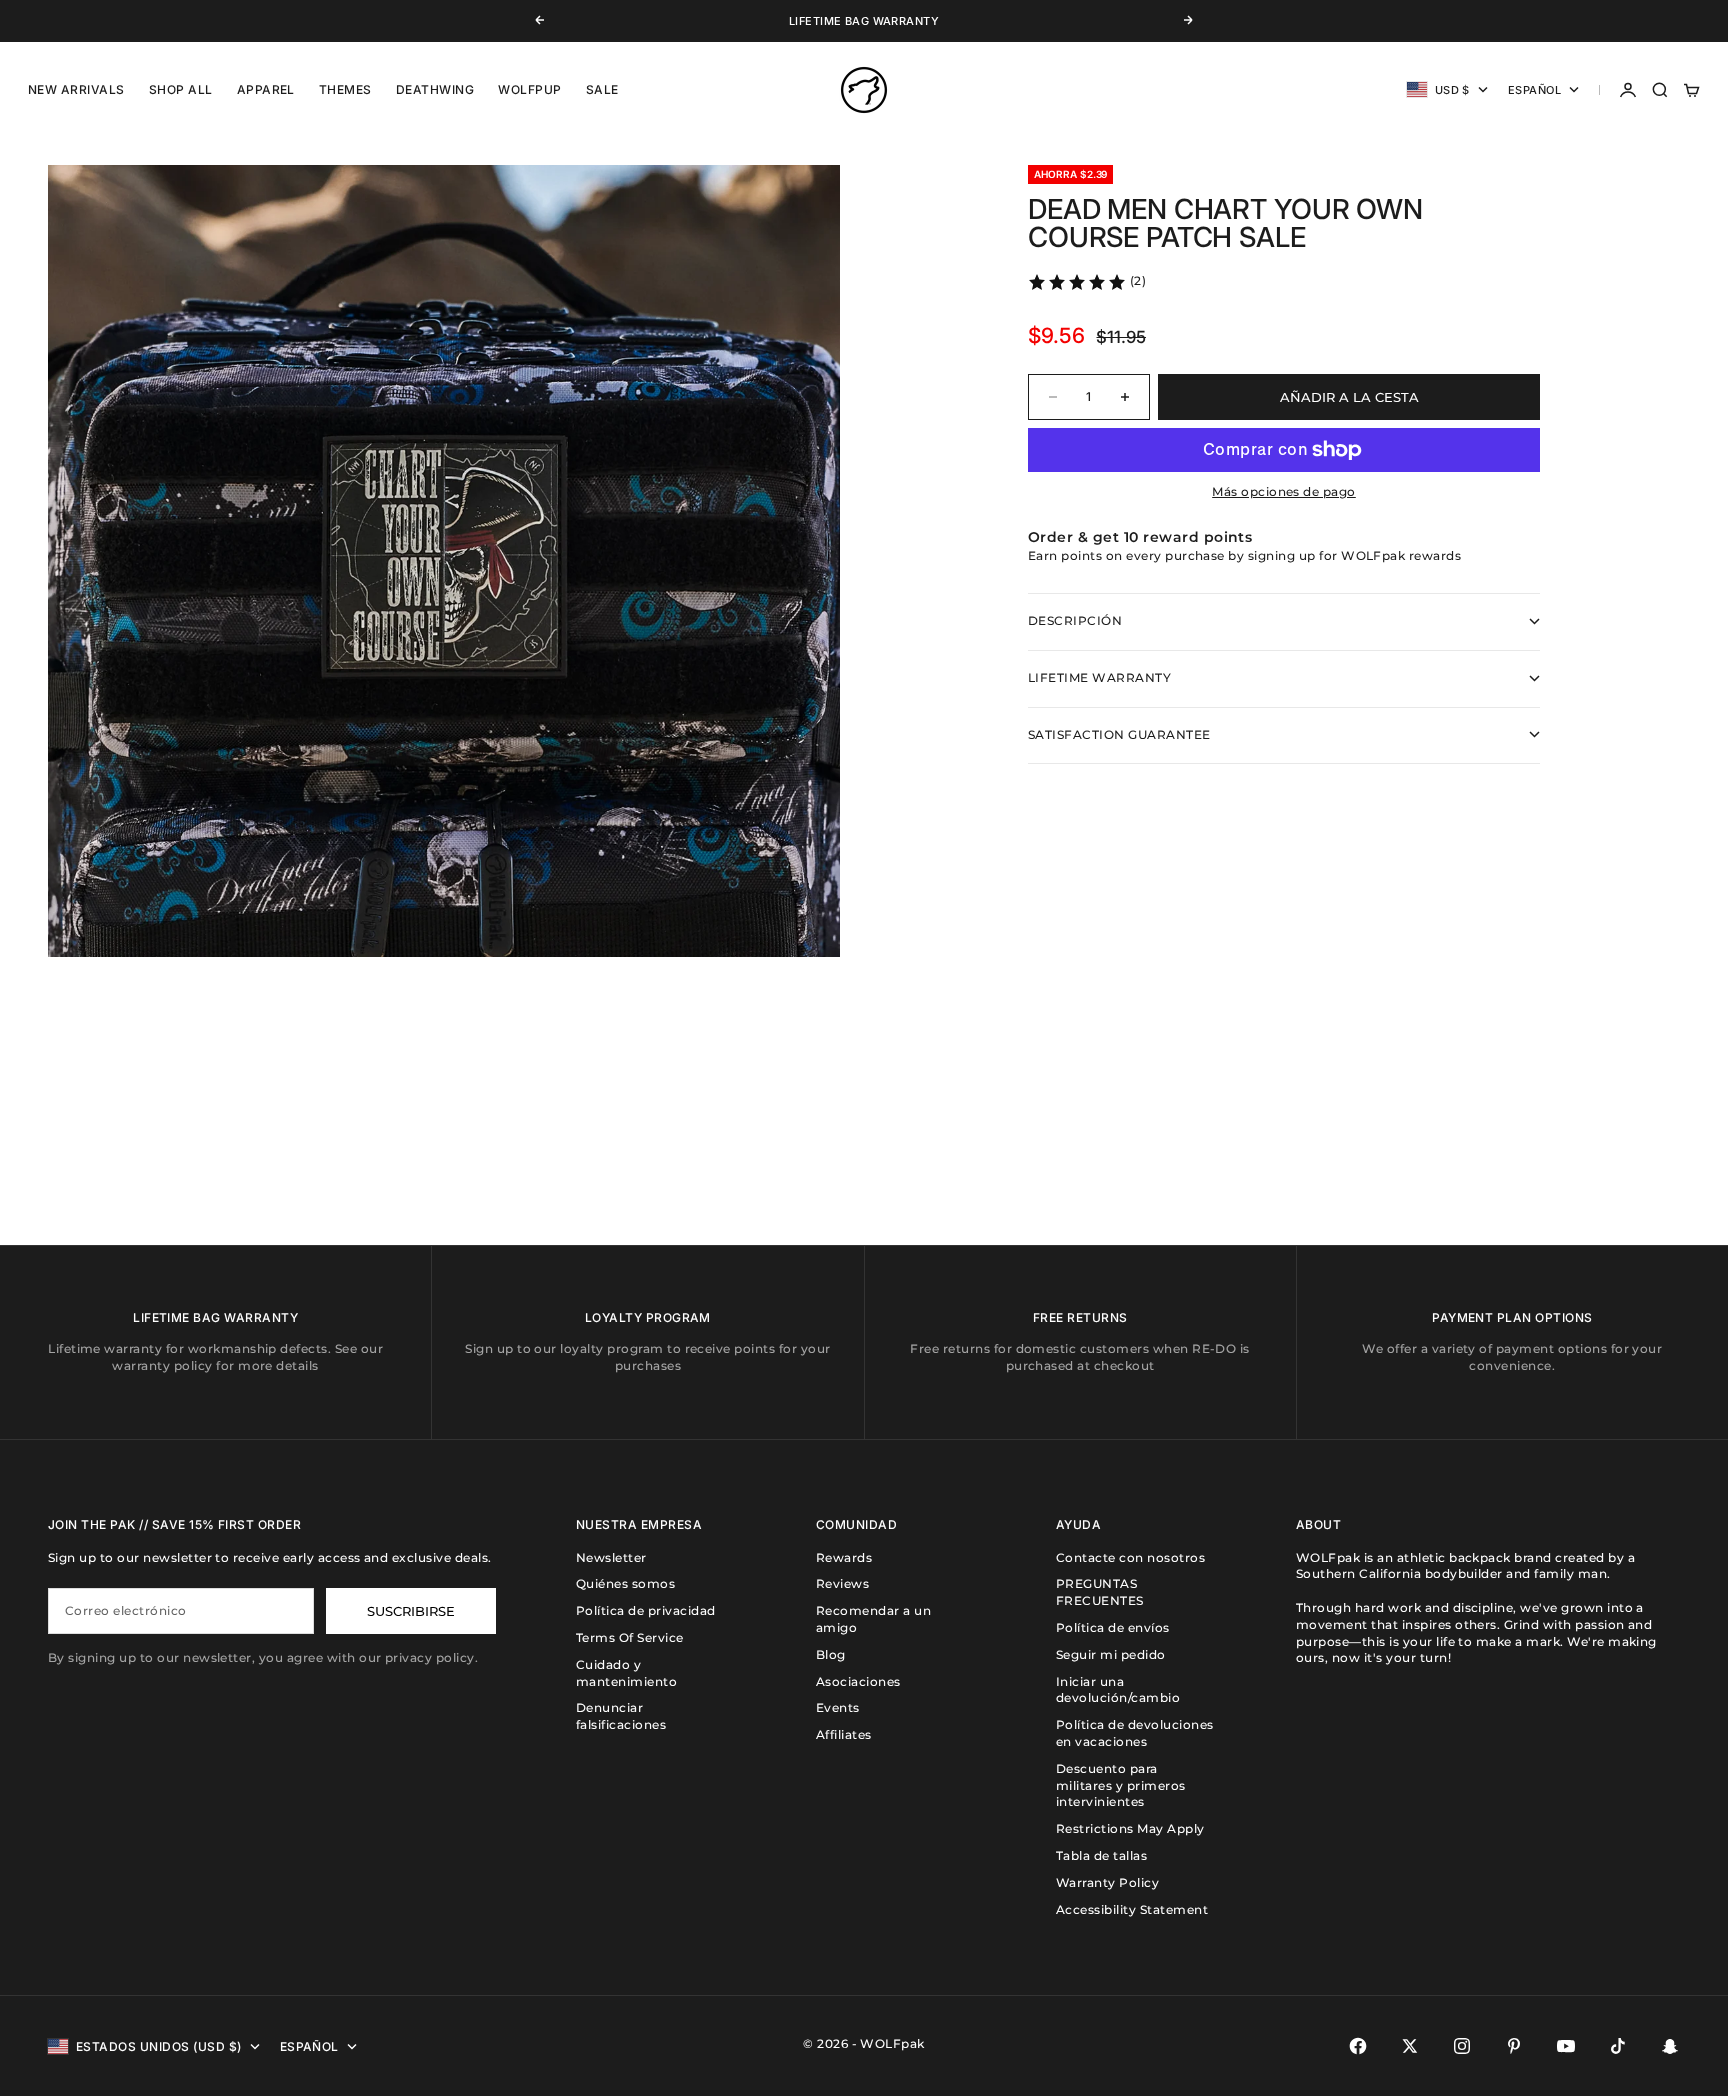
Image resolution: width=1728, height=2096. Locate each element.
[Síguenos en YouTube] (1566, 2046)
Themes (345, 89)
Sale (602, 89)
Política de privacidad (646, 1610)
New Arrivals (76, 89)
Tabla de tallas (1101, 1855)
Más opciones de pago (1284, 491)
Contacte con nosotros (1130, 1557)
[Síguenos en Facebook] (1358, 2046)
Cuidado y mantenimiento (626, 1673)
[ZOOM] (792, 909)
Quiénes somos (625, 1583)
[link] (1086, 282)
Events (838, 1707)
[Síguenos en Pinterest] (1514, 2046)
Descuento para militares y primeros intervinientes (1121, 1785)
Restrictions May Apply (1130, 1828)
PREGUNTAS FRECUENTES (1100, 1592)
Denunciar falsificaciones (621, 1716)
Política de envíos (1113, 1627)
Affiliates (844, 1734)
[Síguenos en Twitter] (1410, 2046)
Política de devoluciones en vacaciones (1135, 1733)
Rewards (844, 1557)
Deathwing (435, 89)
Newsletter (611, 1557)
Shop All (181, 89)
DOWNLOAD (836, 22)
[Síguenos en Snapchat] (1670, 2046)
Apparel (266, 89)
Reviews (842, 1583)
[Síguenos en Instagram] (1462, 2046)
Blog (831, 1654)
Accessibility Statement (1132, 1909)
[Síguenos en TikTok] (1618, 2046)
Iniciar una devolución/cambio (1118, 1690)
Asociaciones (858, 1681)
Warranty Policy (1107, 1882)
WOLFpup (529, 89)
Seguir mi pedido (1111, 1654)
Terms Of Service (630, 1637)
